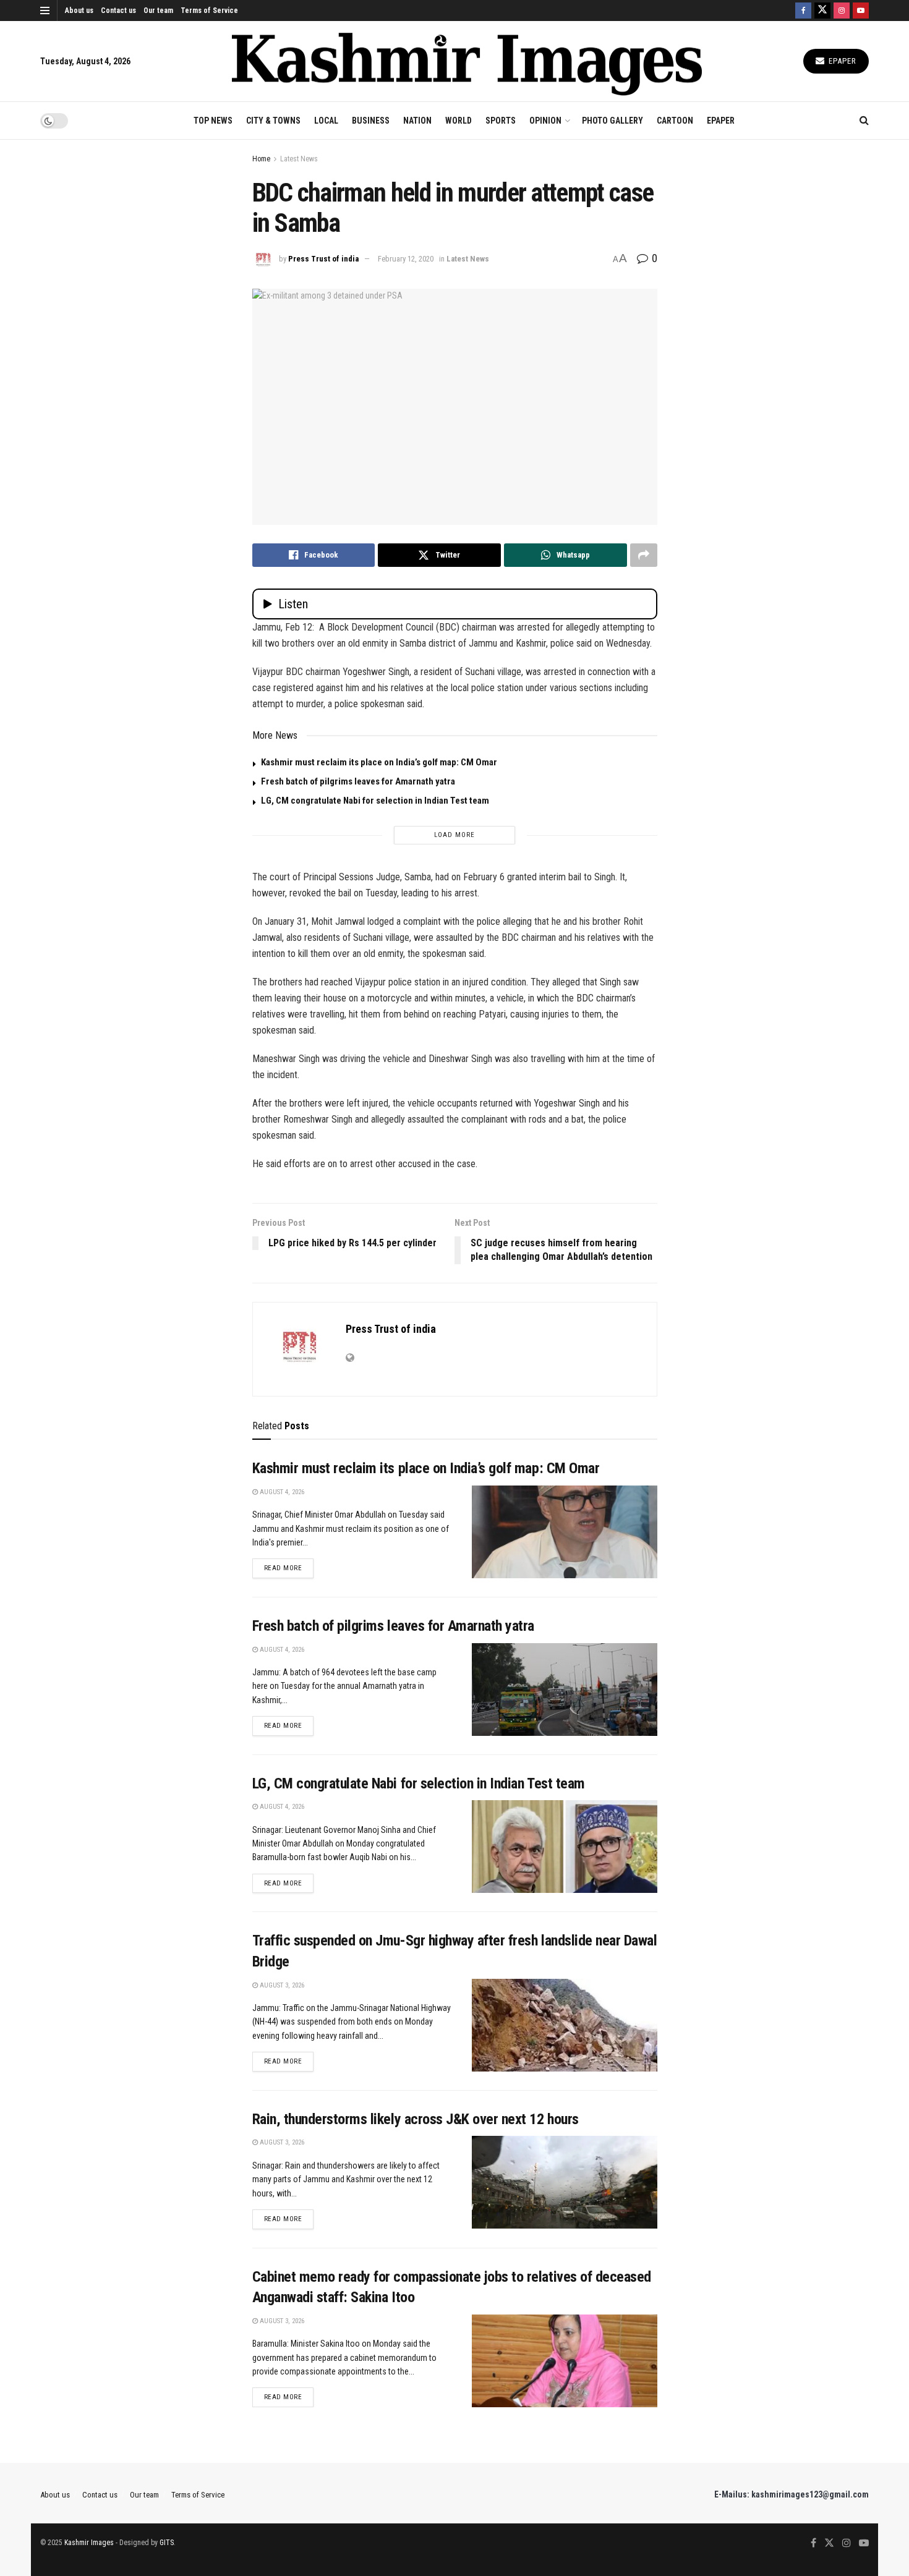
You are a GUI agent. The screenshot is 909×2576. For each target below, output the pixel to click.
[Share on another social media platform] (644, 555)
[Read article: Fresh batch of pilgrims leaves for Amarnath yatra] (565, 1690)
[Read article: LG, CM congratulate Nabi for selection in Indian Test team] (565, 1847)
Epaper (841, 61)
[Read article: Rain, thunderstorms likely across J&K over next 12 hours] (565, 2182)
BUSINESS (371, 121)
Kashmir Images (89, 2543)
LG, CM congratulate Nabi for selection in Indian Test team (375, 801)
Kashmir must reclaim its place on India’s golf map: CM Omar (379, 762)
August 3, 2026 (281, 1985)
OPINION (545, 121)
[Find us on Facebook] (803, 11)
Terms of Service (209, 11)
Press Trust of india (323, 259)
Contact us (118, 11)
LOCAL (326, 121)
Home (261, 159)
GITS (167, 2543)
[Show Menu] (45, 11)
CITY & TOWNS (273, 121)
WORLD (459, 121)
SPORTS (501, 121)
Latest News (299, 159)
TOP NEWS (213, 121)
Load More (454, 835)
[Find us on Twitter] (822, 11)
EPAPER (721, 121)
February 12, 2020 (406, 259)
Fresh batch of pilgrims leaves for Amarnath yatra (358, 781)
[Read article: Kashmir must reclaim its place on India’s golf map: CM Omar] (565, 1532)
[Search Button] (864, 121)
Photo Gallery (612, 121)
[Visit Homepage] (467, 62)
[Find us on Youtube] (861, 11)
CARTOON (675, 121)
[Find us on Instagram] (842, 11)
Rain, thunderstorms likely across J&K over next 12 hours (416, 2119)
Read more (289, 1568)
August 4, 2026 (281, 1492)
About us (79, 11)
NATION (417, 121)
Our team (158, 11)
